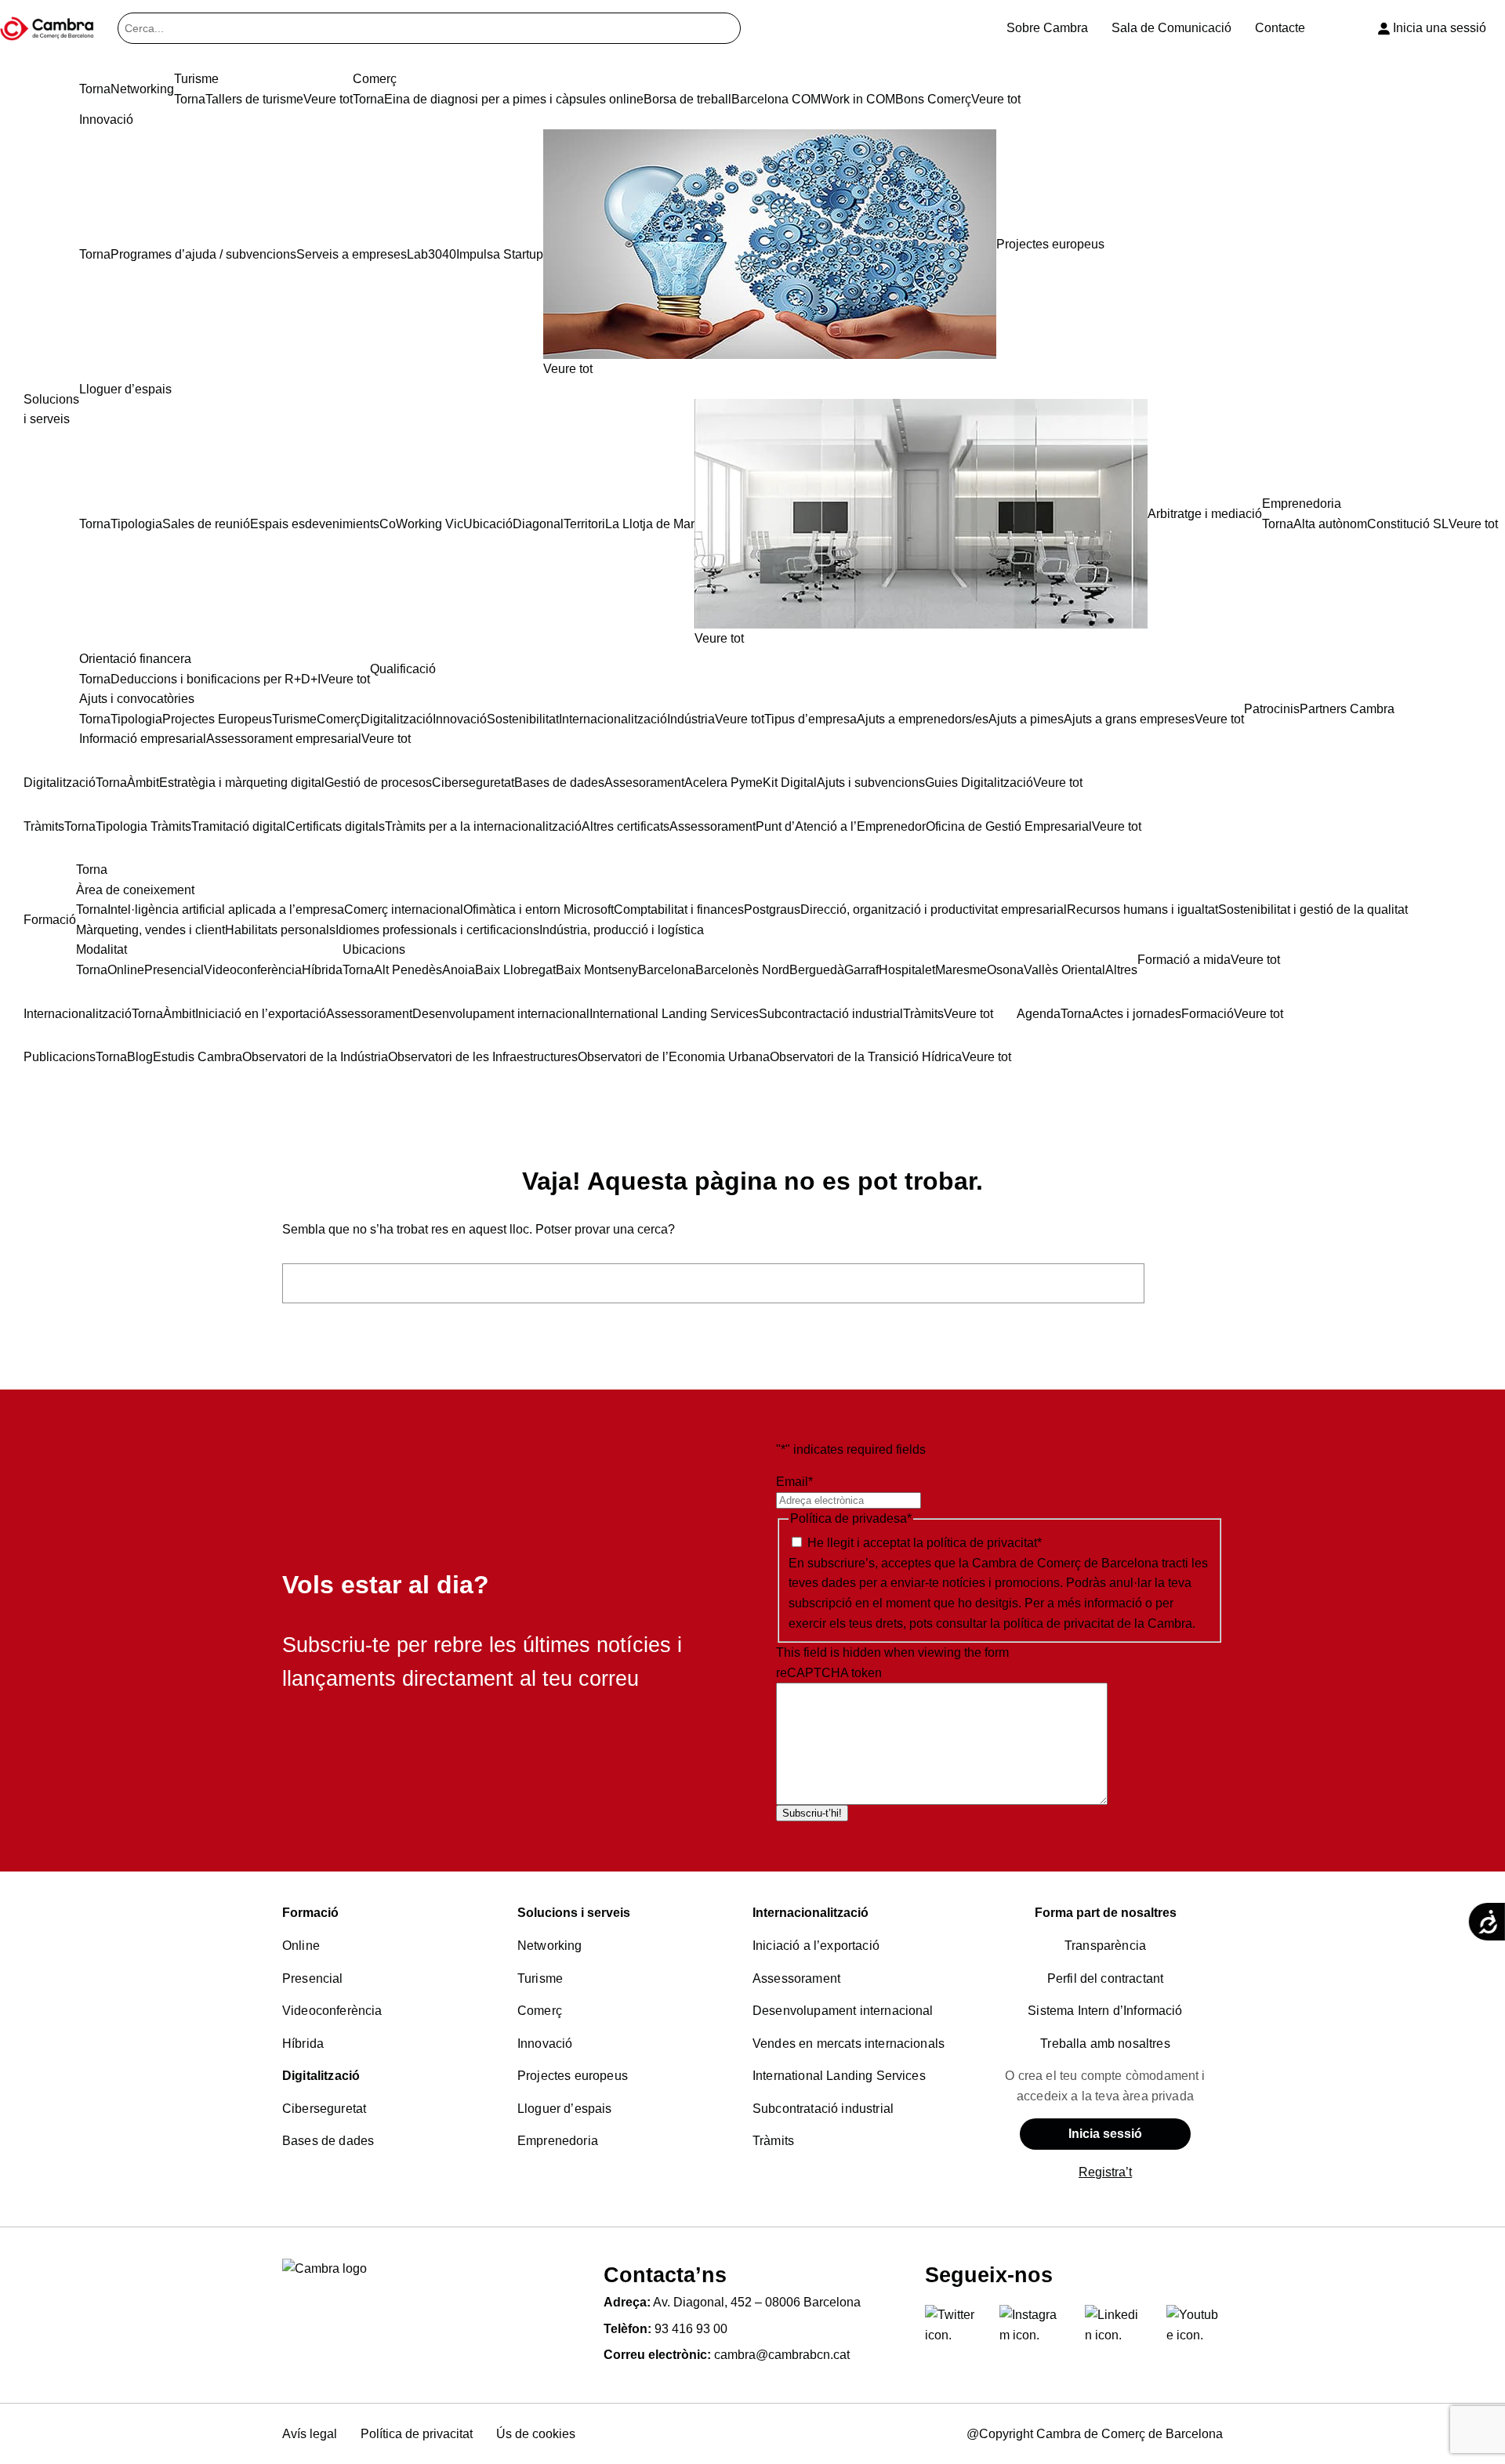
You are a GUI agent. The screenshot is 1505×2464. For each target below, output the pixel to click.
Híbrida (303, 2044)
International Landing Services (839, 2076)
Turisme (540, 1978)
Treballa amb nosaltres (1105, 2044)
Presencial (313, 1978)
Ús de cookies (536, 2434)
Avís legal (310, 2434)
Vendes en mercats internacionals (849, 2044)
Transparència (1105, 1946)
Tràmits (773, 2141)
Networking (550, 1946)
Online (301, 1946)
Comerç (540, 2011)
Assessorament (796, 1978)
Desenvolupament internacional (843, 2011)
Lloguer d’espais (565, 2109)
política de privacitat (982, 1543)
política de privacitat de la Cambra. (1099, 1623)
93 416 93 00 (691, 2329)
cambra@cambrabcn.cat (782, 2355)
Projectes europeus (573, 2076)
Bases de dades (328, 2141)
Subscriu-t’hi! (812, 1813)
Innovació (545, 2044)
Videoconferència (332, 2011)
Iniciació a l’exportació (816, 1946)
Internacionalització (811, 1913)
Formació (310, 1913)
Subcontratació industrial (823, 2109)
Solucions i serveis (574, 1913)
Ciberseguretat (324, 2109)
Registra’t (1105, 2172)
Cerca (1188, 1283)
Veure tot (568, 369)
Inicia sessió (1105, 2134)
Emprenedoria (558, 2141)
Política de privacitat (417, 2434)
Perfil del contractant (1106, 1978)
